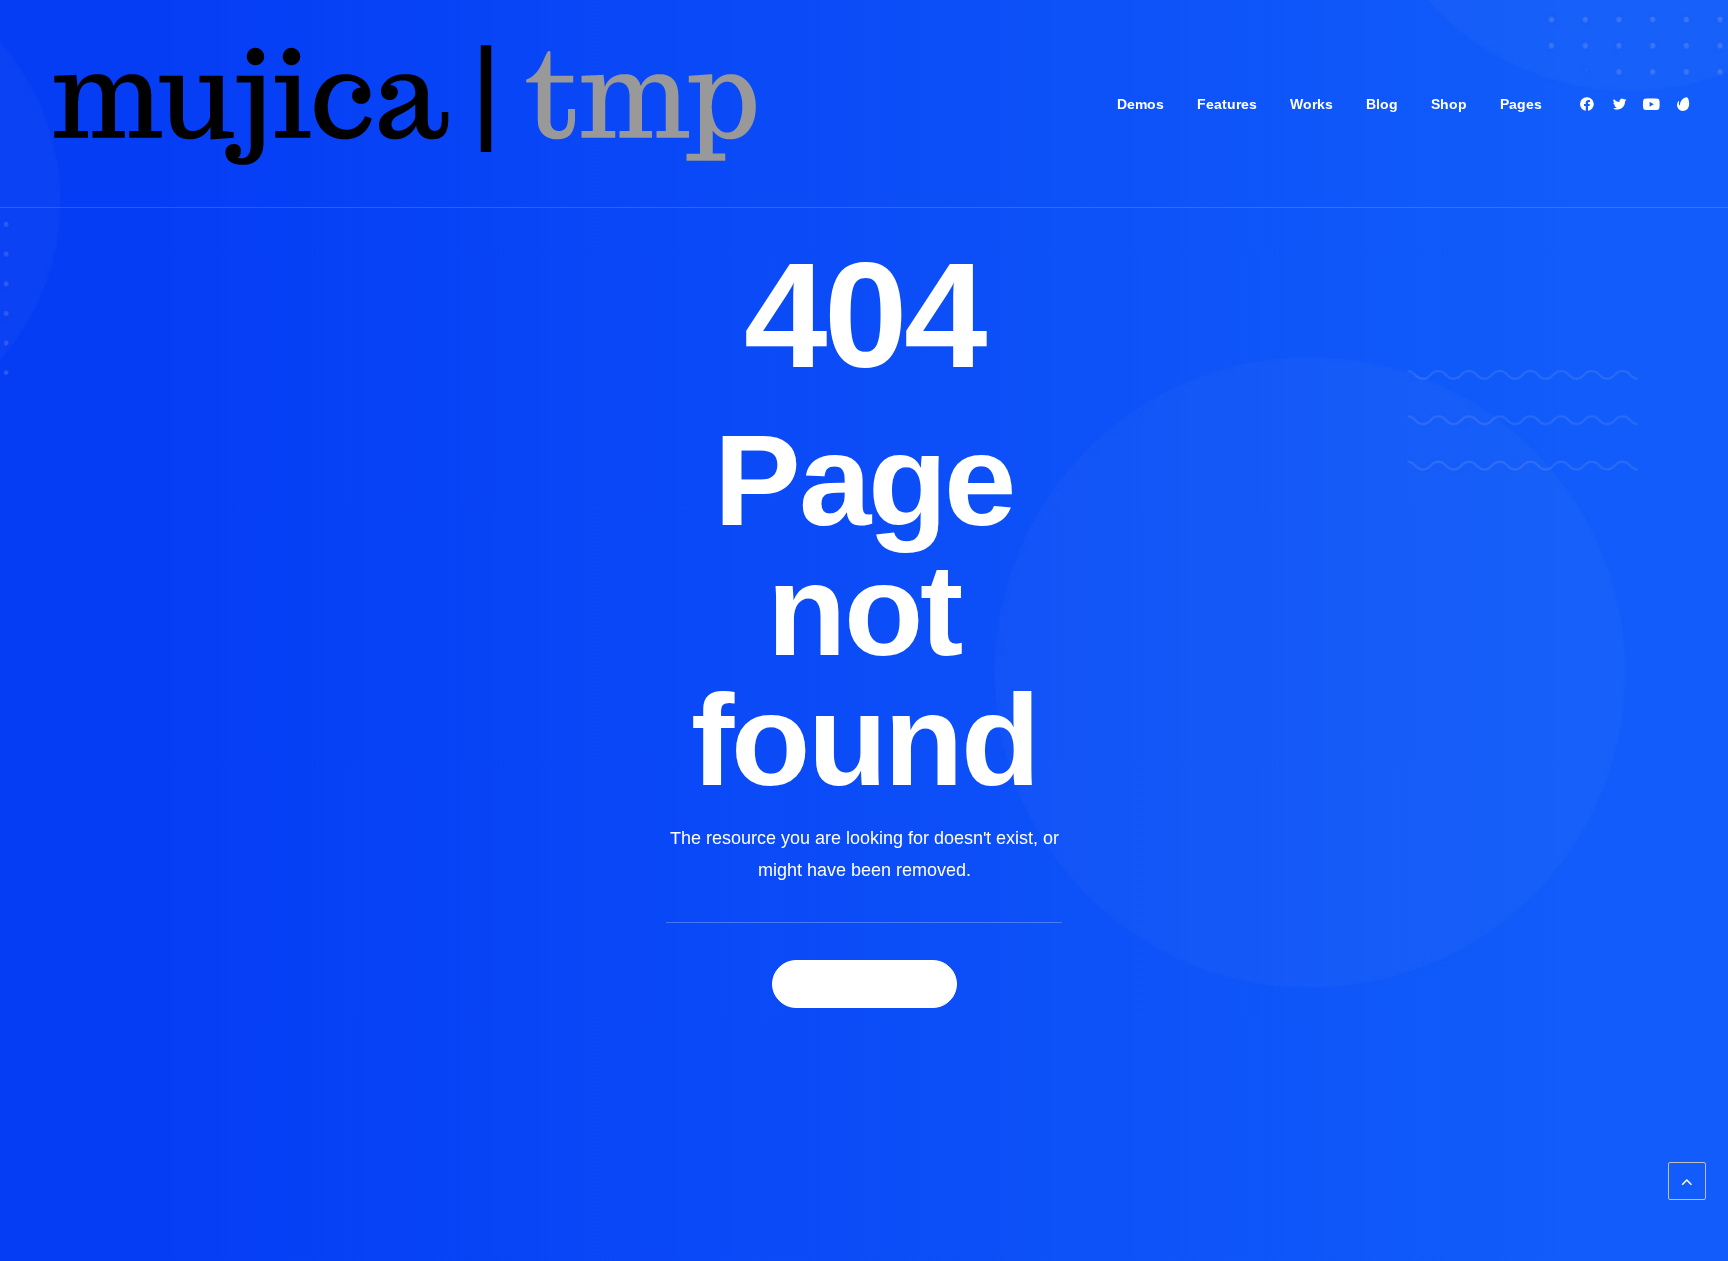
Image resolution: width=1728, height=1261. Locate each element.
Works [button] (1311, 104)
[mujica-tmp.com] (401, 104)
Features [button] (1227, 104)
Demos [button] (1140, 104)
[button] (1590, 104)
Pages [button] (1521, 104)
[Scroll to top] (1687, 1180)
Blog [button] (1382, 104)
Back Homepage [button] (864, 984)
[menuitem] (1140, 104)
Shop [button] (1449, 104)
